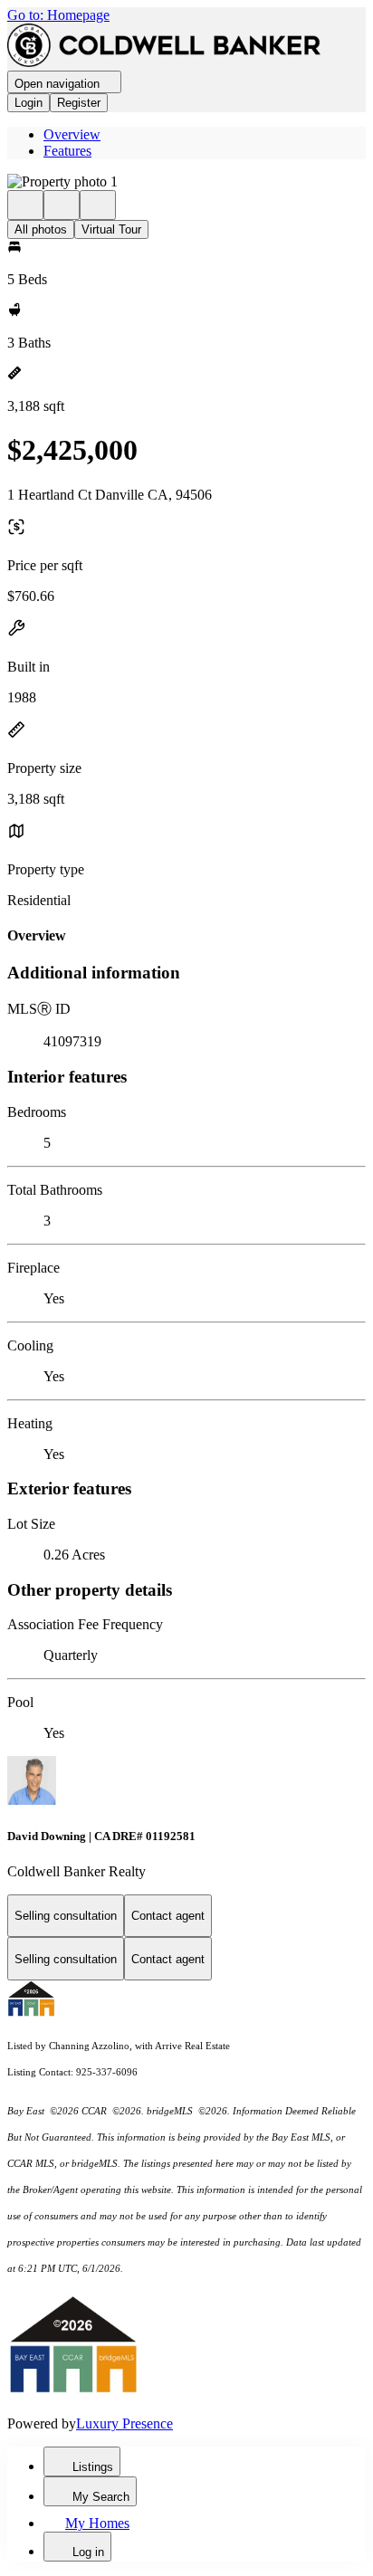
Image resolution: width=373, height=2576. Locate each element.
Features (67, 151)
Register (79, 103)
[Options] (25, 205)
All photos (41, 229)
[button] (186, 182)
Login (29, 103)
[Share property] (98, 205)
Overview (72, 134)
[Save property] (62, 205)
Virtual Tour (111, 229)
